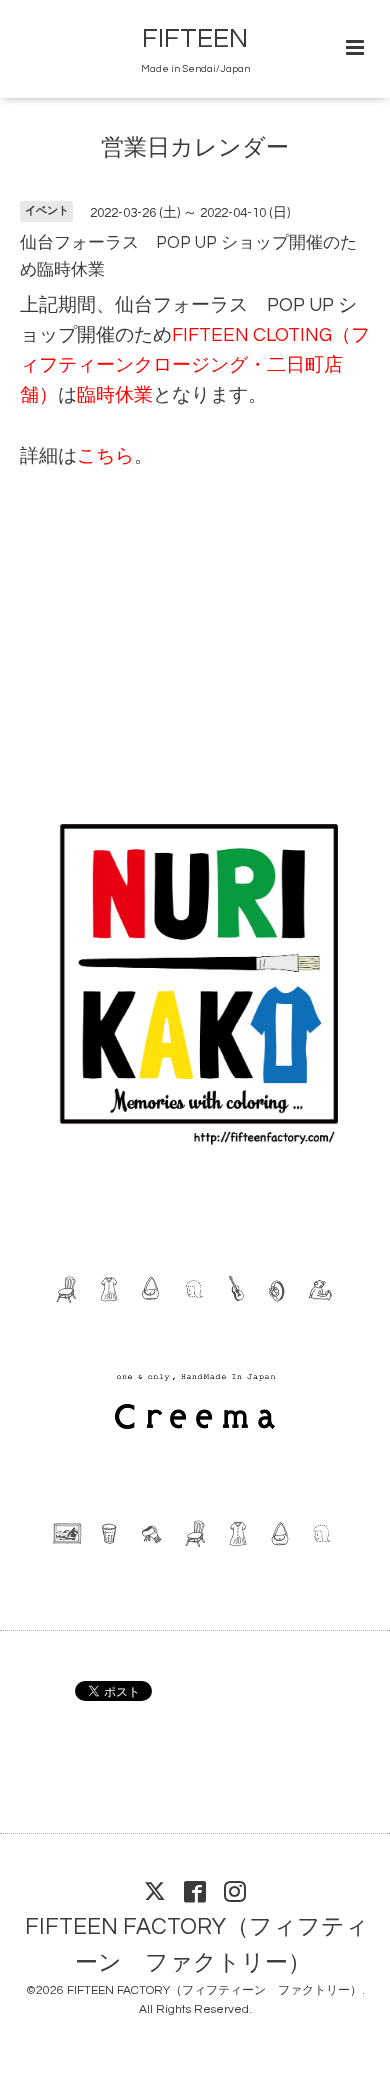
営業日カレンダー (195, 148)
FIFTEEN (195, 39)
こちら (105, 456)
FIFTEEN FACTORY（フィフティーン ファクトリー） (197, 1944)
